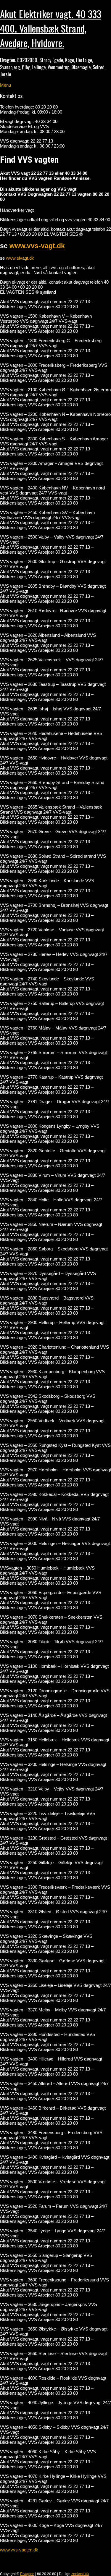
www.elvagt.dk (20, 258)
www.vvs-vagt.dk (37, 246)
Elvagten (27, 2574)
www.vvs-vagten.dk (19, 2550)
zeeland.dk (80, 2574)
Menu (5, 85)
